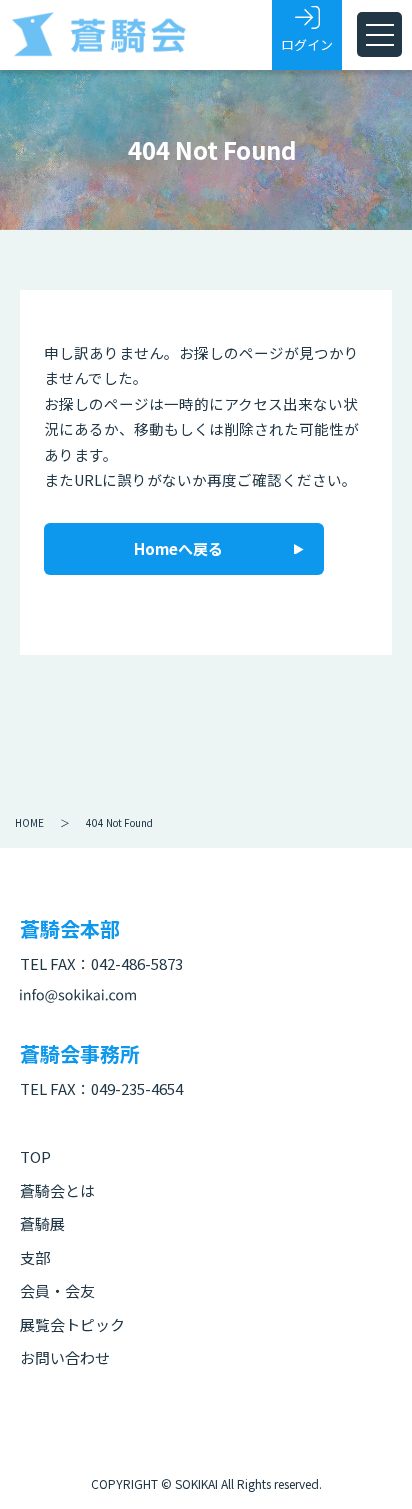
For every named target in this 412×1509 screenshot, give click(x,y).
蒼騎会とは (57, 1190)
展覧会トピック (72, 1324)
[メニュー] (379, 34)
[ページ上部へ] (367, 1464)
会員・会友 (57, 1290)
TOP (35, 1156)
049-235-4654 (137, 1088)
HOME (29, 822)
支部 (35, 1257)
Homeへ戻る (178, 548)
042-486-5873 (137, 963)
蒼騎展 (42, 1223)
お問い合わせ (65, 1357)
